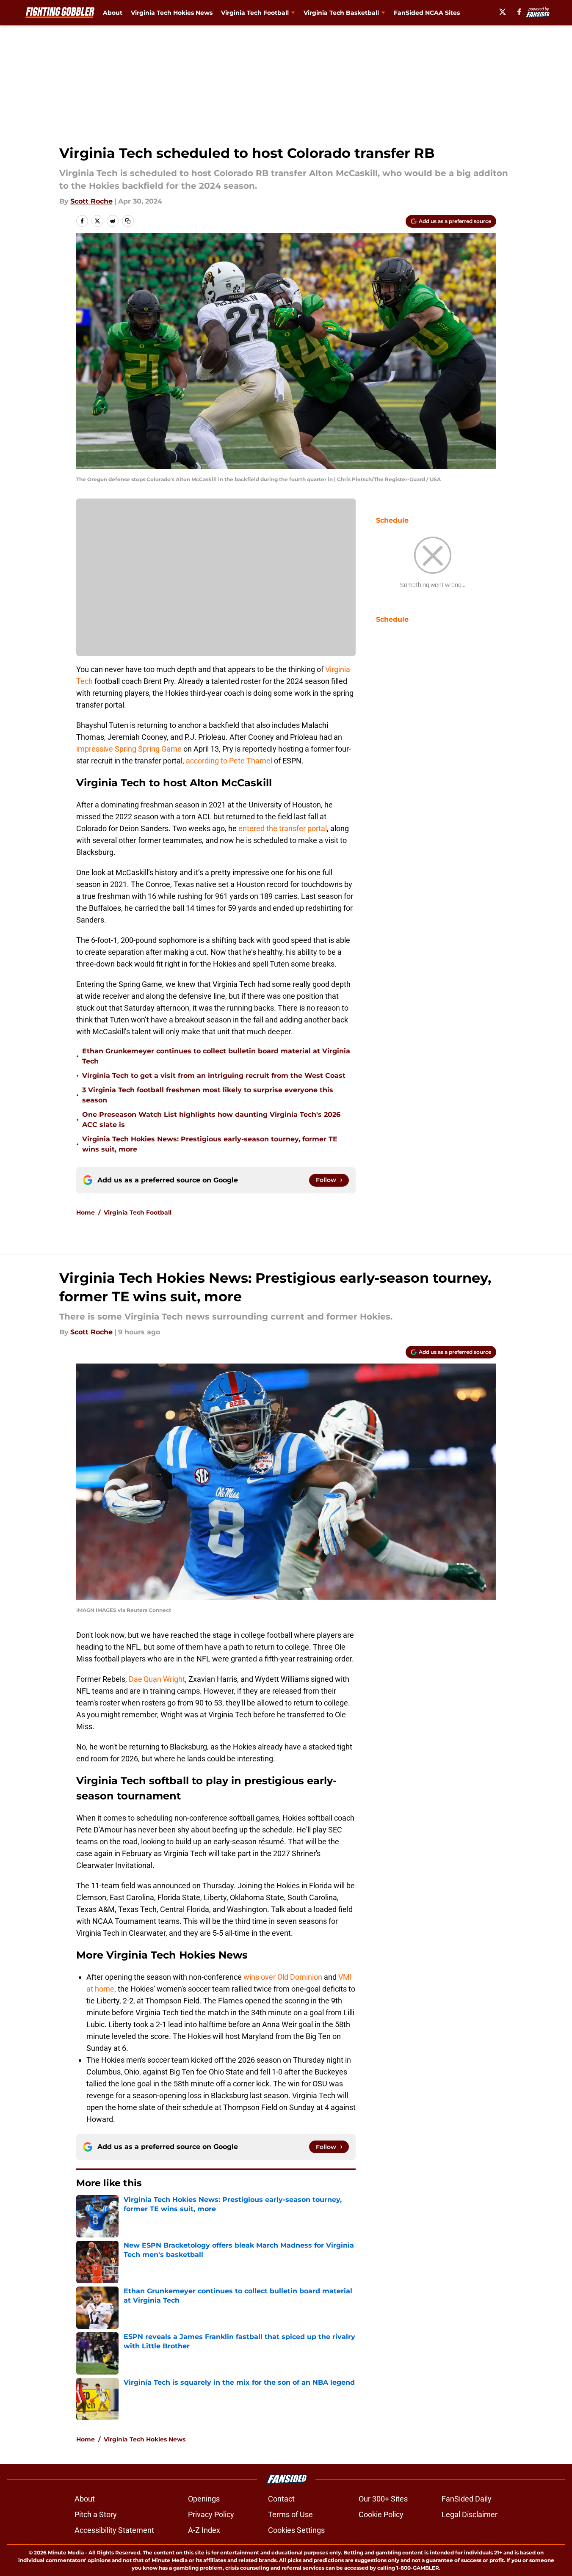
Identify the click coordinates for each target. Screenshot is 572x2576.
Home (86, 1212)
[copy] (128, 221)
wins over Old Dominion (283, 1977)
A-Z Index (204, 2530)
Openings (204, 2499)
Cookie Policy (381, 2514)
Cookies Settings (296, 2530)
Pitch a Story (96, 2514)
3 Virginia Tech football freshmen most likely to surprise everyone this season (208, 1095)
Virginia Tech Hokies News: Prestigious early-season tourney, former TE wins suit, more (210, 1144)
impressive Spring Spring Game (129, 749)
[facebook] (519, 12)
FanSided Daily (467, 2499)
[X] (503, 12)
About (113, 13)
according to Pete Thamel (230, 761)
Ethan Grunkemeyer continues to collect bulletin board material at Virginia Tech (216, 1056)
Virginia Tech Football (138, 1212)
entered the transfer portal (283, 828)
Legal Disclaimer (470, 2514)
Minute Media (66, 2553)
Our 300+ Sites (383, 2499)
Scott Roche (91, 201)
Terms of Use (290, 2514)
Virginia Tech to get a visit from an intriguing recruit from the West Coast (214, 1076)
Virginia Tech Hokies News (172, 13)
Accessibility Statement (114, 2530)
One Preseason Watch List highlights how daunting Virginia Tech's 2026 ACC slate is (211, 1120)
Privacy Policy (211, 2514)
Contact (281, 2499)
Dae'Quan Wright (157, 1679)
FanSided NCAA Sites (427, 13)
